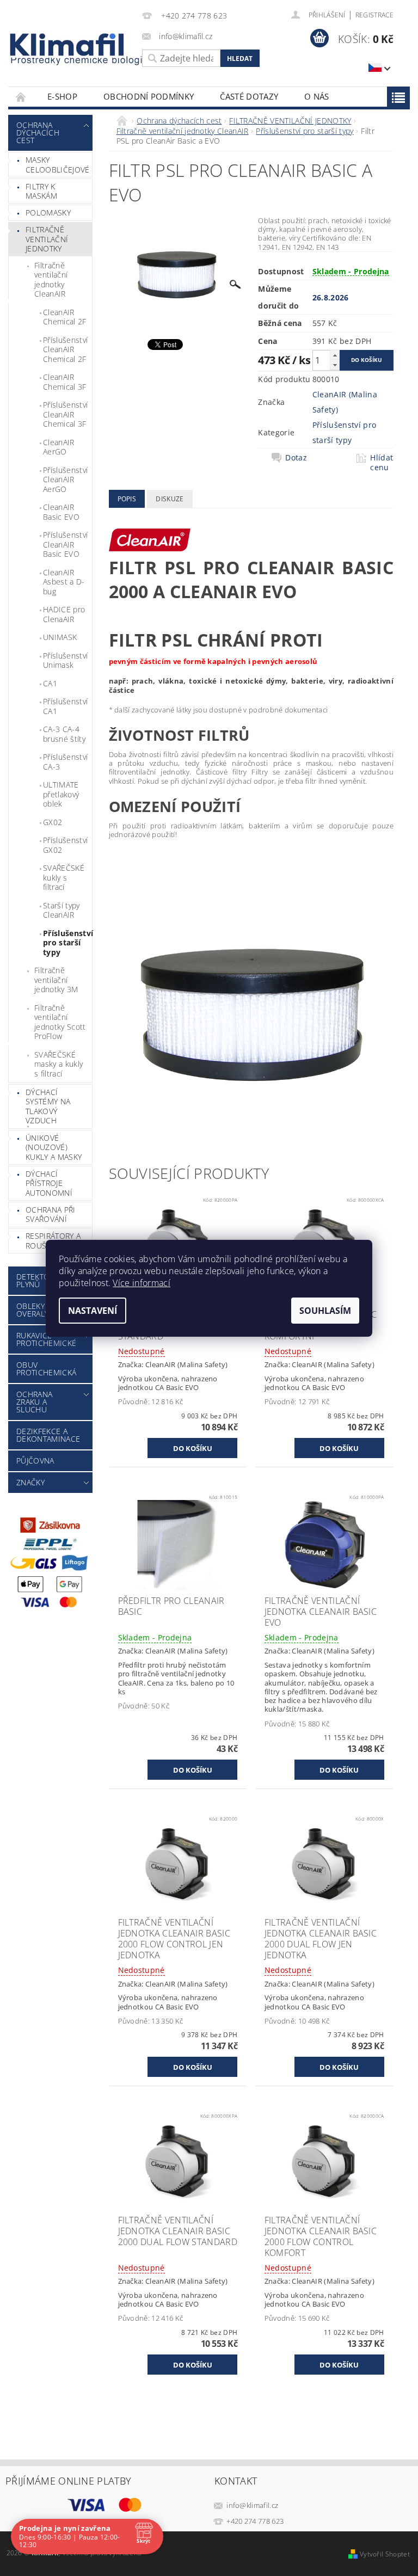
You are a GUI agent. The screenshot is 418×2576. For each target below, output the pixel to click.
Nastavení (93, 1311)
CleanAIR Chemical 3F (65, 382)
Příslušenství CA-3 (65, 762)
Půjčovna (35, 1461)
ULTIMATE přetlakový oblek (61, 794)
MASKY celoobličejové (57, 165)
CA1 (50, 683)
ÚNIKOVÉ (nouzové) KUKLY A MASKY (54, 1147)
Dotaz (296, 458)
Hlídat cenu (382, 463)
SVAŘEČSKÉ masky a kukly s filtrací (59, 1064)
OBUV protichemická (46, 1369)
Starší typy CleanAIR (62, 910)
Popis (127, 499)
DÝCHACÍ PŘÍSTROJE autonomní (49, 1183)
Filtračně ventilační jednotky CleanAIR (51, 280)
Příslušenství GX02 (65, 845)
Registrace (374, 15)
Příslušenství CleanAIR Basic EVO (65, 544)
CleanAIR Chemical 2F (65, 317)
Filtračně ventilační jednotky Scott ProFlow (60, 1022)
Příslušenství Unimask (65, 660)
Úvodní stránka (21, 97)
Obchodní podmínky (149, 96)
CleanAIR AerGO (59, 447)
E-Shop (62, 96)
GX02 (53, 822)
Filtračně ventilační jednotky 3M (56, 980)
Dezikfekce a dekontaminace (48, 1435)
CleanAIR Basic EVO (61, 512)
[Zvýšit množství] (335, 355)
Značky (30, 1482)
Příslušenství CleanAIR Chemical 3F (65, 414)
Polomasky (48, 213)
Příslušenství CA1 (65, 706)
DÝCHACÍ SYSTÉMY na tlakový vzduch (48, 1106)
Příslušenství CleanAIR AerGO (65, 479)
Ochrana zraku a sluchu (34, 1402)
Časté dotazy (249, 96)
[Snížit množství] (335, 365)
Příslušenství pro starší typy (67, 943)
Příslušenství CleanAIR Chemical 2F (65, 349)
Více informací (141, 1283)
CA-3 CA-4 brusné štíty (64, 734)
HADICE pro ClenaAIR (64, 614)
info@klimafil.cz (252, 2505)
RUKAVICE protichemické (46, 1339)
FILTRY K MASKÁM (41, 191)
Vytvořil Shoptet (385, 2554)
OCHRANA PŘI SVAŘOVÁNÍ (51, 1215)
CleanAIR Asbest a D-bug (64, 582)
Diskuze (170, 499)
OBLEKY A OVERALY (34, 1310)
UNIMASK (60, 637)
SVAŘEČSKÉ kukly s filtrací (64, 877)
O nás (317, 96)
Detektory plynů (37, 1280)
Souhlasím (325, 1311)
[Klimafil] (67, 45)
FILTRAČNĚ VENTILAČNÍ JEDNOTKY (47, 239)
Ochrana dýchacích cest (38, 133)
